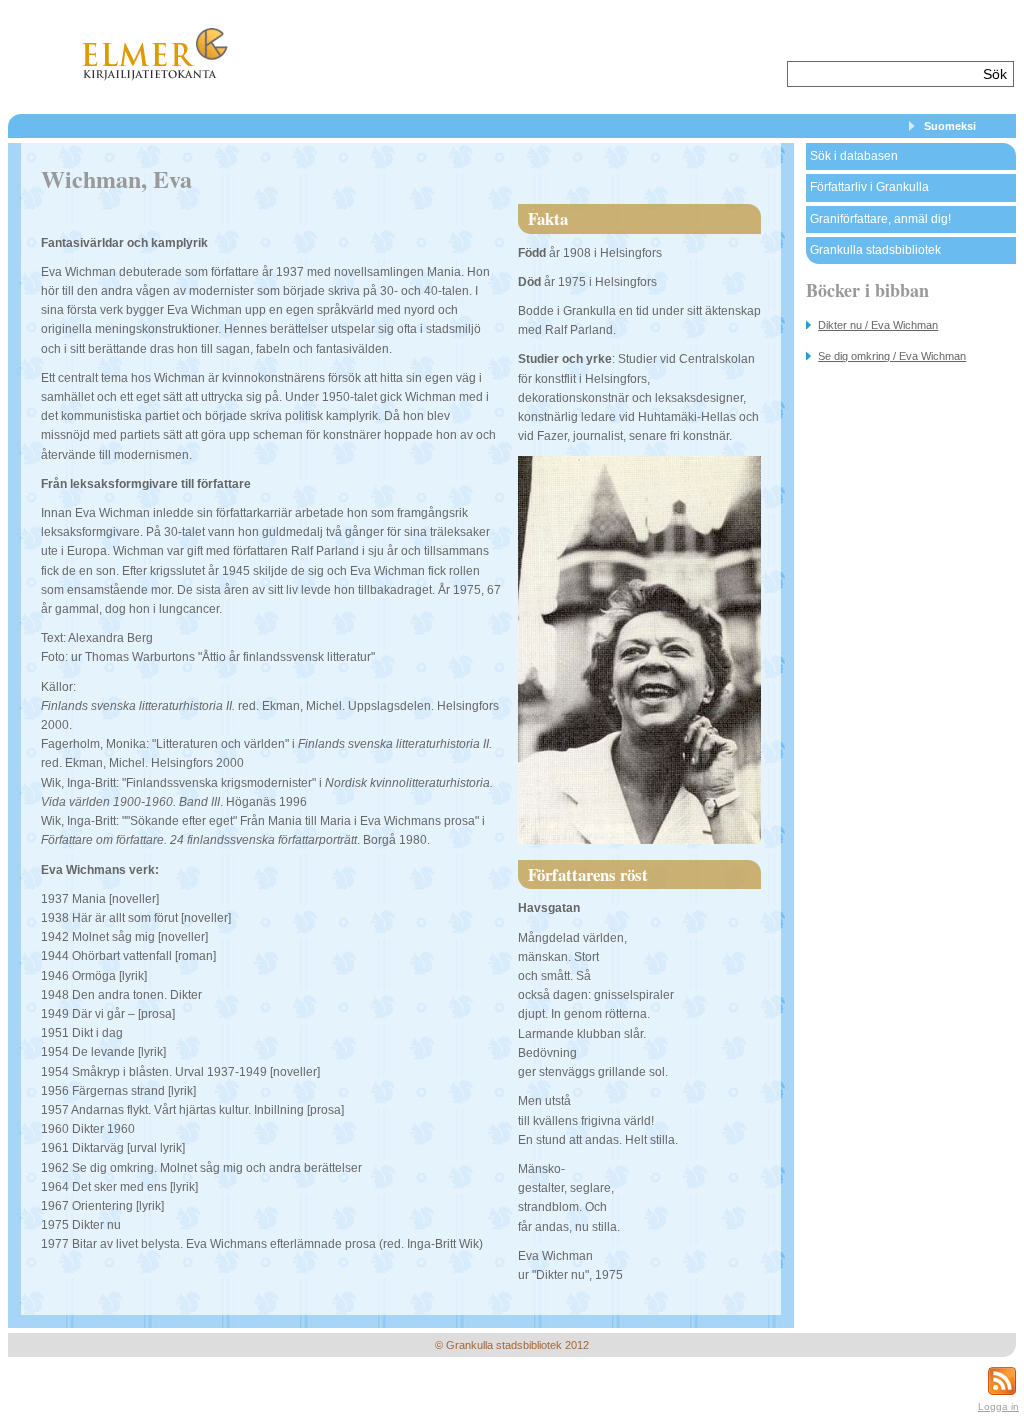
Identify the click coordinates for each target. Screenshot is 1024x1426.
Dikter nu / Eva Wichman (878, 325)
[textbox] (882, 74)
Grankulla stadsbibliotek (875, 250)
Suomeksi (950, 126)
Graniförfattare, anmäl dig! (880, 219)
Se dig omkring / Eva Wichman (892, 356)
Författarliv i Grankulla (869, 187)
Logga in (998, 1406)
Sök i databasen (854, 156)
